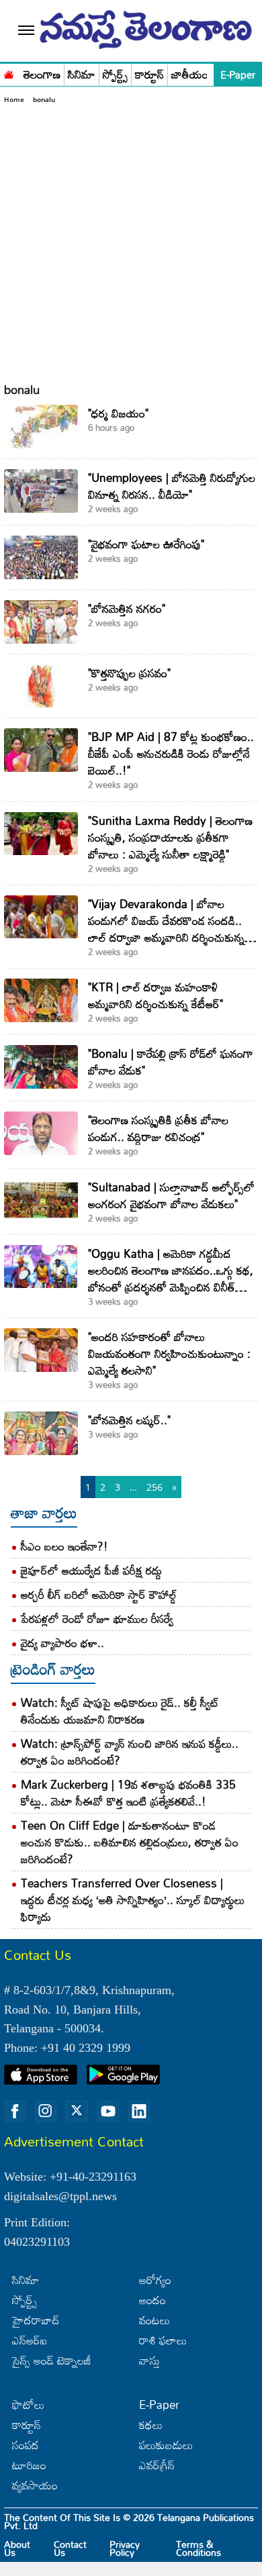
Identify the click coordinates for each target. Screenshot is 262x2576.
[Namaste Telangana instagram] (46, 2112)
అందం (152, 2300)
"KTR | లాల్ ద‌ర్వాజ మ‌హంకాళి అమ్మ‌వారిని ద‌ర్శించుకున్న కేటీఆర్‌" (156, 995)
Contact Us (70, 2548)
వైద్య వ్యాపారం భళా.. (62, 1643)
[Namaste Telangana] (9, 73)
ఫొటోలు (28, 2405)
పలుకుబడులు (166, 2445)
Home (14, 99)
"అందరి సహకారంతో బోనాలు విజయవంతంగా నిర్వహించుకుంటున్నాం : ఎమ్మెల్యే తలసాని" (169, 1353)
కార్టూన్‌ (27, 2425)
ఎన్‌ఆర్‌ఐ (30, 2340)
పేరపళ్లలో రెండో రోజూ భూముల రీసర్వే (97, 1619)
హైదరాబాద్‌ (36, 2320)
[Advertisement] (131, 243)
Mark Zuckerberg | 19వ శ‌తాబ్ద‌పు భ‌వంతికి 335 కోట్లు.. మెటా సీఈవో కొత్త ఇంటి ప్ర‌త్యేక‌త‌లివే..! (128, 1793)
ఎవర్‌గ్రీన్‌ (157, 2465)
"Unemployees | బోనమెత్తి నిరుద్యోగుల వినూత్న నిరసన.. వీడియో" (172, 486)
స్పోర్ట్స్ (115, 75)
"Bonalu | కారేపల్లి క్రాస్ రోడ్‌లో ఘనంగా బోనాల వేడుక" (171, 1062)
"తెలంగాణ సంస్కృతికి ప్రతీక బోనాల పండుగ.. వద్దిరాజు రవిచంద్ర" (158, 1128)
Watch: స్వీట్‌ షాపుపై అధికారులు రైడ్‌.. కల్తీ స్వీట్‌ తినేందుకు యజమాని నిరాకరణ (120, 1711)
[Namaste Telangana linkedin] (139, 2112)
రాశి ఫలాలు (163, 2340)
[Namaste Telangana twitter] (77, 2112)
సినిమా (82, 75)
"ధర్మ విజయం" (118, 413)
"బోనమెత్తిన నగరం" (127, 608)
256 (155, 1487)
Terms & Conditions (199, 2548)
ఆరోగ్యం (155, 2280)
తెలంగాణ (42, 75)
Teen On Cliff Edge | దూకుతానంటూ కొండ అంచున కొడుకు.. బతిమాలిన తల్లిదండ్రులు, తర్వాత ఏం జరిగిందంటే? (130, 1842)
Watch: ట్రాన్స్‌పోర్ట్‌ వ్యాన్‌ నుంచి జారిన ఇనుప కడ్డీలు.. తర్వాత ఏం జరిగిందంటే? (130, 1752)
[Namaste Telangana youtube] (108, 2112)
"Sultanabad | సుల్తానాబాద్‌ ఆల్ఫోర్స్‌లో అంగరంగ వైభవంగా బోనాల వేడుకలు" (171, 1195)
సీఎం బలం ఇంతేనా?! (64, 1546)
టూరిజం (29, 2465)
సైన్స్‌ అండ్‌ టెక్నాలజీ (52, 2360)
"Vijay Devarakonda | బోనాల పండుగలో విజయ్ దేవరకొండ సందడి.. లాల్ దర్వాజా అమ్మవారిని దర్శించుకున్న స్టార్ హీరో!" (166, 929)
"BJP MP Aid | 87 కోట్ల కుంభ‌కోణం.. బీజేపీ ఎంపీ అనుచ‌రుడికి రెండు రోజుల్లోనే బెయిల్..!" (171, 753)
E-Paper (238, 75)
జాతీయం (190, 75)
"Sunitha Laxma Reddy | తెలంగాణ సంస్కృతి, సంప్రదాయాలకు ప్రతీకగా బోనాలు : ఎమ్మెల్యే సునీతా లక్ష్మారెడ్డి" (170, 837)
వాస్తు (149, 2360)
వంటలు (155, 2320)
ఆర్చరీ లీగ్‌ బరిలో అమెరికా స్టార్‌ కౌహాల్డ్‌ (99, 1594)
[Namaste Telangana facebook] (15, 2112)
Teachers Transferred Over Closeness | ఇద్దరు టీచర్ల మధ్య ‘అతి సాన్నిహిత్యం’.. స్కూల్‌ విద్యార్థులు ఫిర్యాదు (133, 1900)
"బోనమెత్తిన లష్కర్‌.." (129, 1420)
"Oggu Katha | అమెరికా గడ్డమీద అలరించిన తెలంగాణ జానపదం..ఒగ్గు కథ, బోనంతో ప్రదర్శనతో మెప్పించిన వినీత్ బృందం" (171, 1279)
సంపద (26, 2445)
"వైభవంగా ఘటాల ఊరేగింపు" (146, 544)
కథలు (151, 2425)
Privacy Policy (125, 2548)
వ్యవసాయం (35, 2485)
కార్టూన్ (149, 75)
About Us (17, 2548)
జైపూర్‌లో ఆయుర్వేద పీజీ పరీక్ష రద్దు (91, 1570)
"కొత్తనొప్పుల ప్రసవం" (129, 673)
